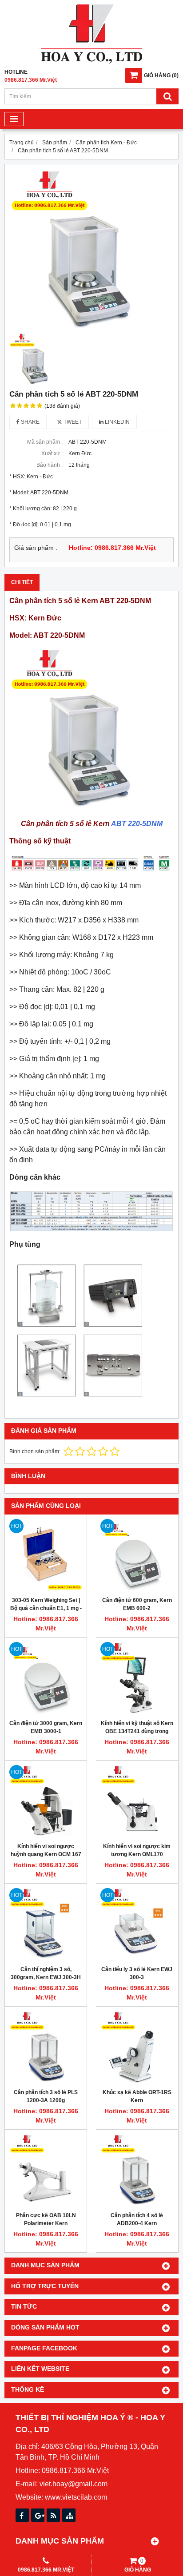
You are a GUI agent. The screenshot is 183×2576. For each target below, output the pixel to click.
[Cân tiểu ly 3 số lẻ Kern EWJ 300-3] (137, 1924)
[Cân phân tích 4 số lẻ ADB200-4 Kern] (137, 2171)
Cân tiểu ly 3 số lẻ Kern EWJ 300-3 (137, 1973)
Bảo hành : (50, 465)
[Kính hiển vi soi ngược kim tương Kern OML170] (137, 1801)
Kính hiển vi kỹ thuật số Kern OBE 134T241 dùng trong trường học (137, 1731)
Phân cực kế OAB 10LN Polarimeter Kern (46, 2219)
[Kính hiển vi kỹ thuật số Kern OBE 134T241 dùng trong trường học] (137, 1678)
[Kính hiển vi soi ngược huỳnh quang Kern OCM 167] (46, 1801)
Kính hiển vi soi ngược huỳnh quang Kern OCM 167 (46, 1850)
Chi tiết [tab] (22, 582)
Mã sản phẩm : (45, 442)
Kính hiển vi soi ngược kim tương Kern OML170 (137, 1850)
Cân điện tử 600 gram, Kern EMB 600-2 (137, 1604)
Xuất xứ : (52, 453)
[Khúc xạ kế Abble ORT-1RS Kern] (137, 2047)
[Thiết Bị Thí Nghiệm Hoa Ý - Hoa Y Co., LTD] (91, 62)
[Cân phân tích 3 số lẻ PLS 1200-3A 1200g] (46, 2047)
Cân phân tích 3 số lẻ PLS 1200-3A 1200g (46, 2096)
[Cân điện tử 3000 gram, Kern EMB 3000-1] (46, 1678)
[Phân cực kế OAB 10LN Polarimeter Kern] (46, 2171)
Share (30, 422)
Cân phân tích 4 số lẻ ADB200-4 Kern (137, 2219)
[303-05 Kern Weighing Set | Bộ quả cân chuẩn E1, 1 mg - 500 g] (46, 1555)
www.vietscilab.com (76, 2497)
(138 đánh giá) (62, 406)
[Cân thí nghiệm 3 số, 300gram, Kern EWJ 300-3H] (46, 1924)
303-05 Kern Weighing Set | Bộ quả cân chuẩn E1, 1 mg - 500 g (46, 1608)
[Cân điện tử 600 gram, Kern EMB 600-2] (137, 1555)
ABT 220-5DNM (137, 824)
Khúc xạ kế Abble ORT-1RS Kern (137, 2096)
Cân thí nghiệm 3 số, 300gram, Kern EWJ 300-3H (46, 1973)
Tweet (72, 422)
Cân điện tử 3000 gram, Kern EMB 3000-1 (46, 1727)
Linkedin (117, 422)
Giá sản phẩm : (36, 548)
